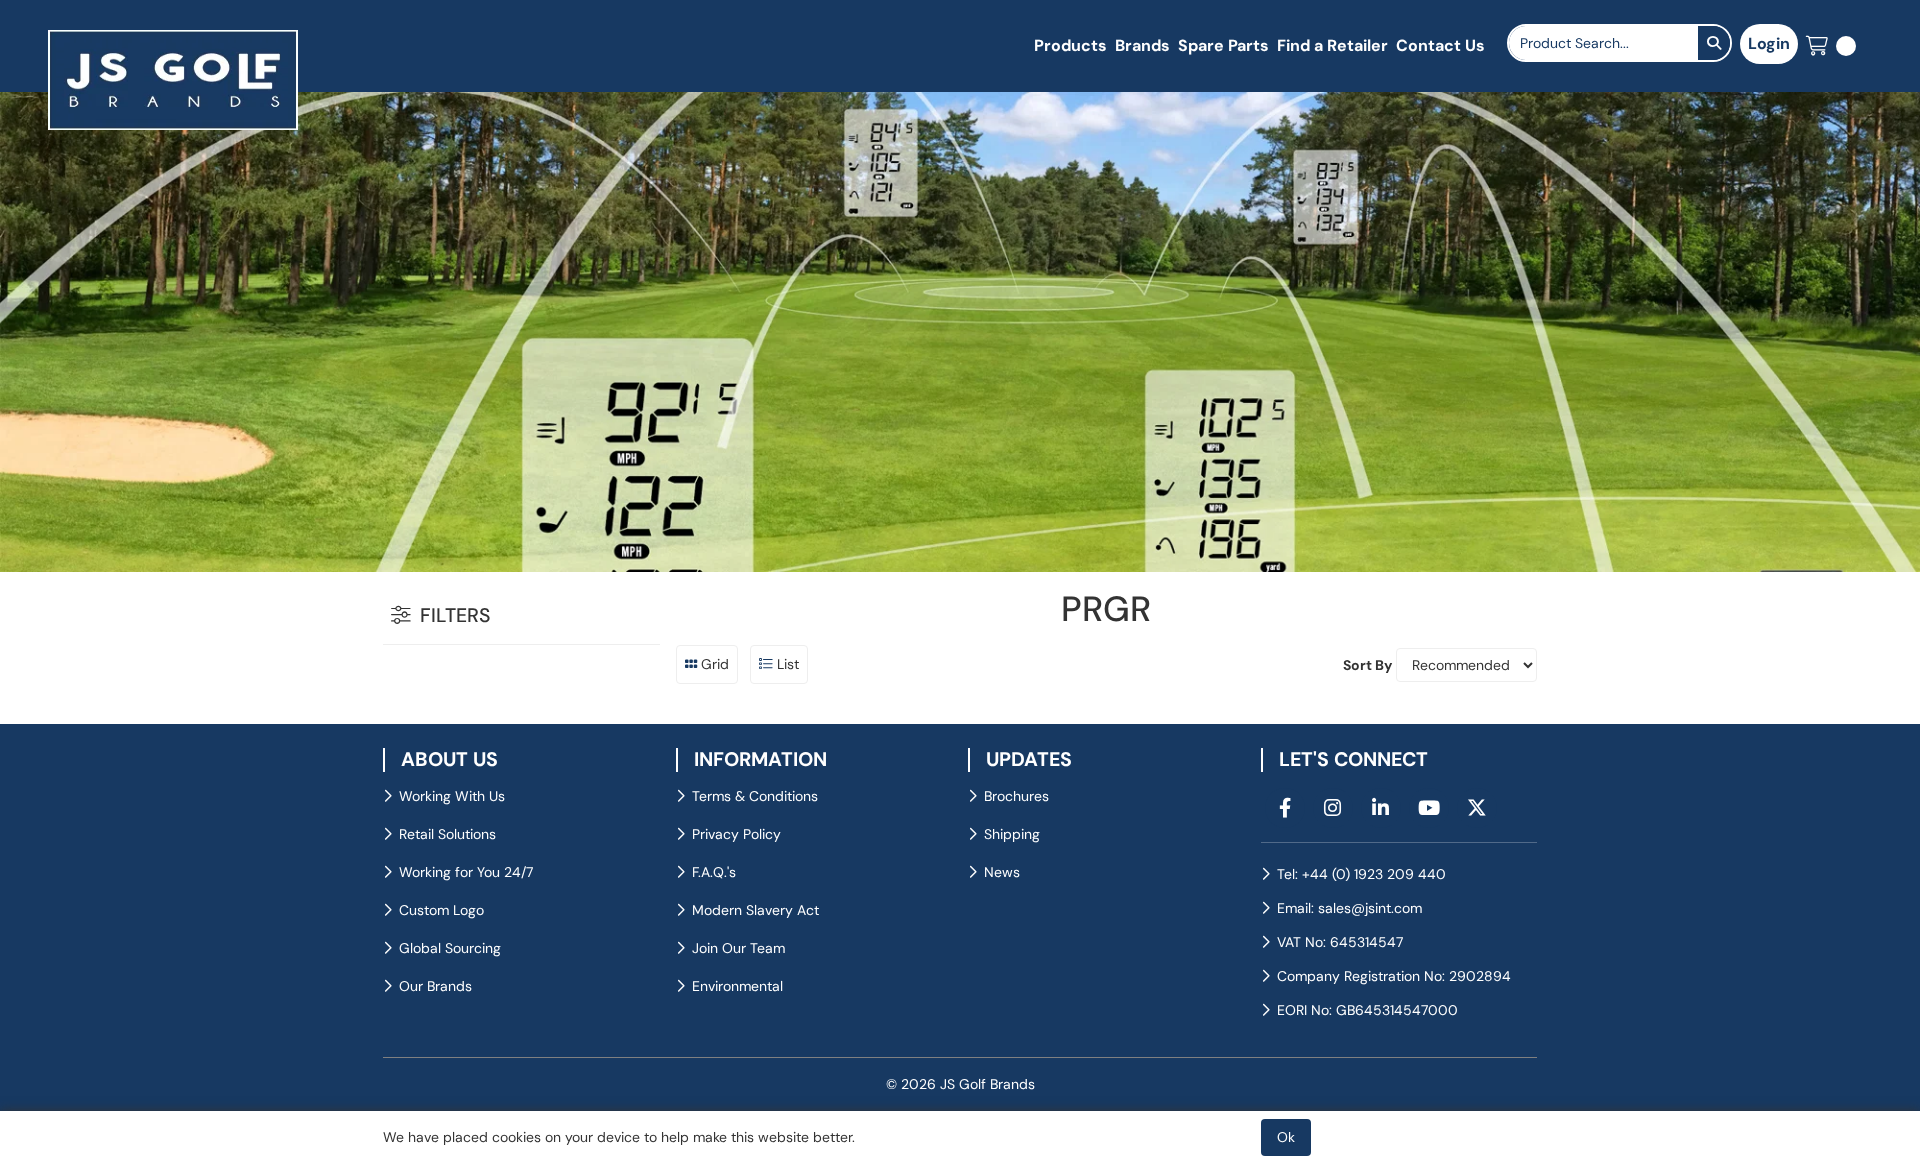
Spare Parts (1223, 45)
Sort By (1367, 665)
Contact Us (1440, 45)
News (1002, 872)
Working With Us (452, 796)
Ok (1286, 1137)
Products (1070, 45)
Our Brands (435, 986)
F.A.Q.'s (714, 872)
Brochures (1016, 796)
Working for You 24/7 (466, 872)
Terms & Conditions (755, 796)
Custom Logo (441, 910)
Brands (1142, 45)
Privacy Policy (736, 834)
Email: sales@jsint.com (1349, 908)
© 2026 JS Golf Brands (960, 1084)
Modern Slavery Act (755, 910)
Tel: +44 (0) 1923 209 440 (1361, 874)
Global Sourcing (450, 948)
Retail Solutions (447, 834)
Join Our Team (738, 948)
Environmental (737, 986)
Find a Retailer (1332, 45)
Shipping (1012, 834)
